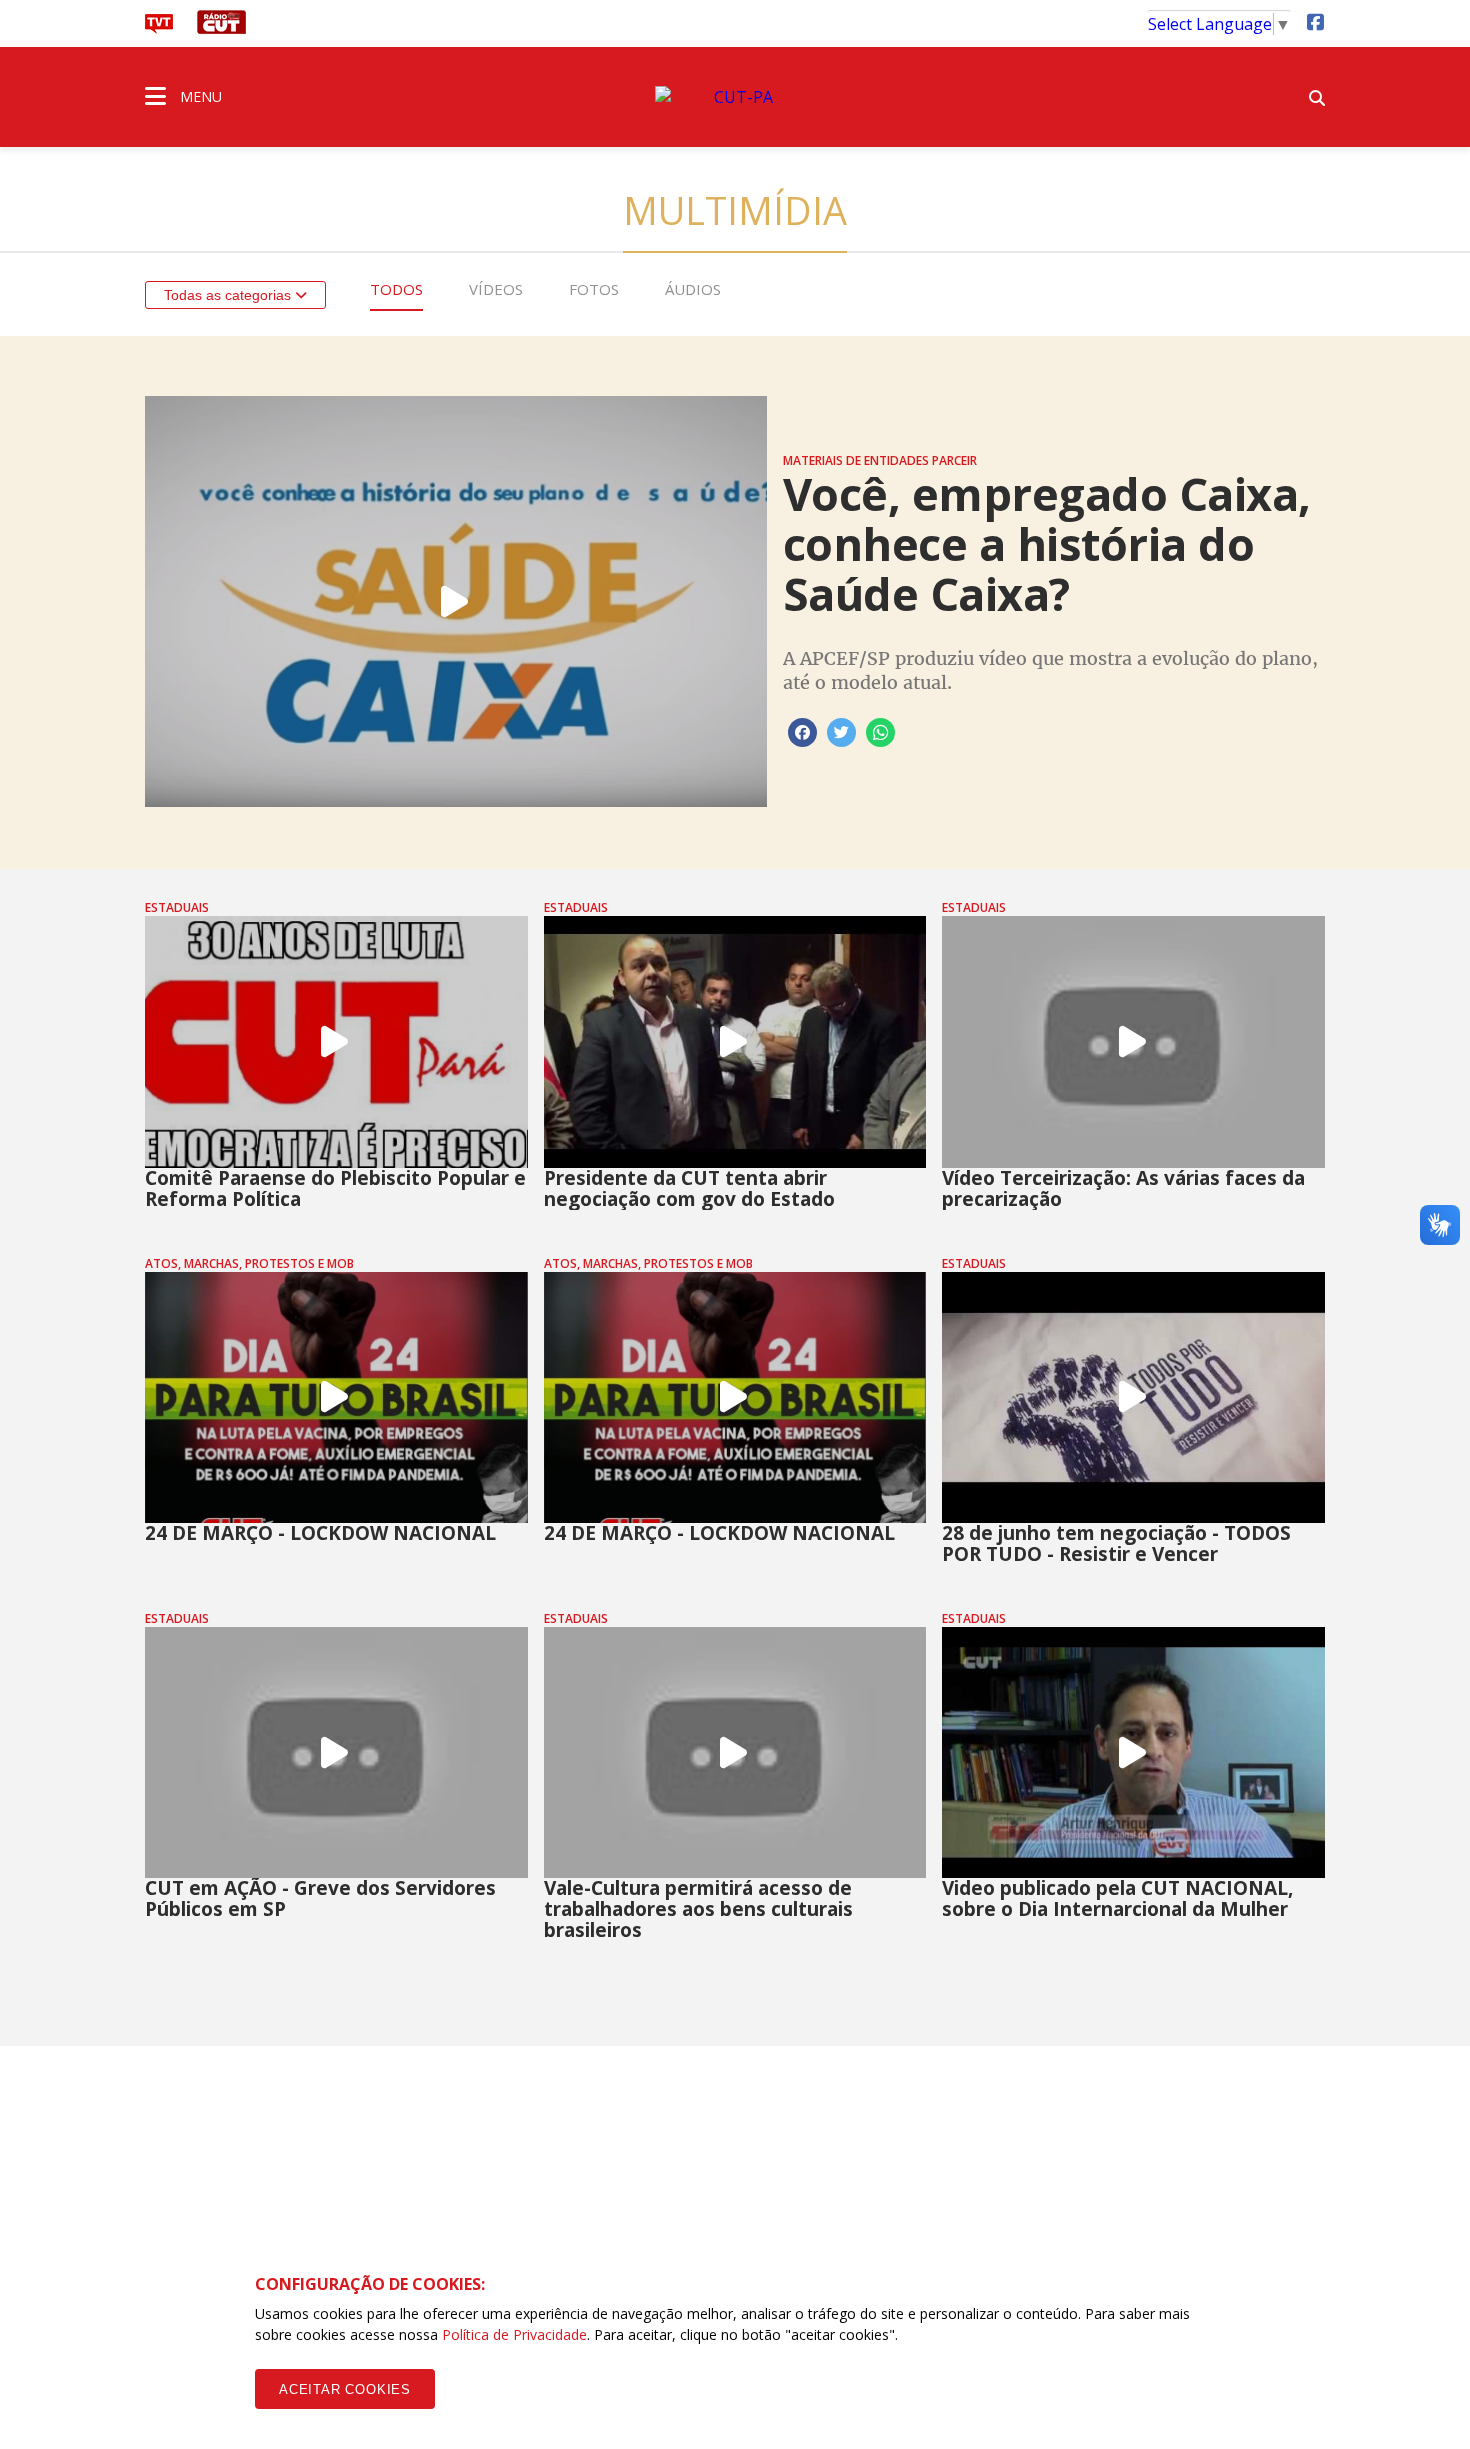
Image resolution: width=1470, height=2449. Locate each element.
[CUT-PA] (735, 97)
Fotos (594, 289)
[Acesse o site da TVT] (159, 28)
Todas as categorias (229, 295)
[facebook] (1315, 21)
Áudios (693, 289)
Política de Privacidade (514, 2334)
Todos (396, 289)
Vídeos (496, 289)
